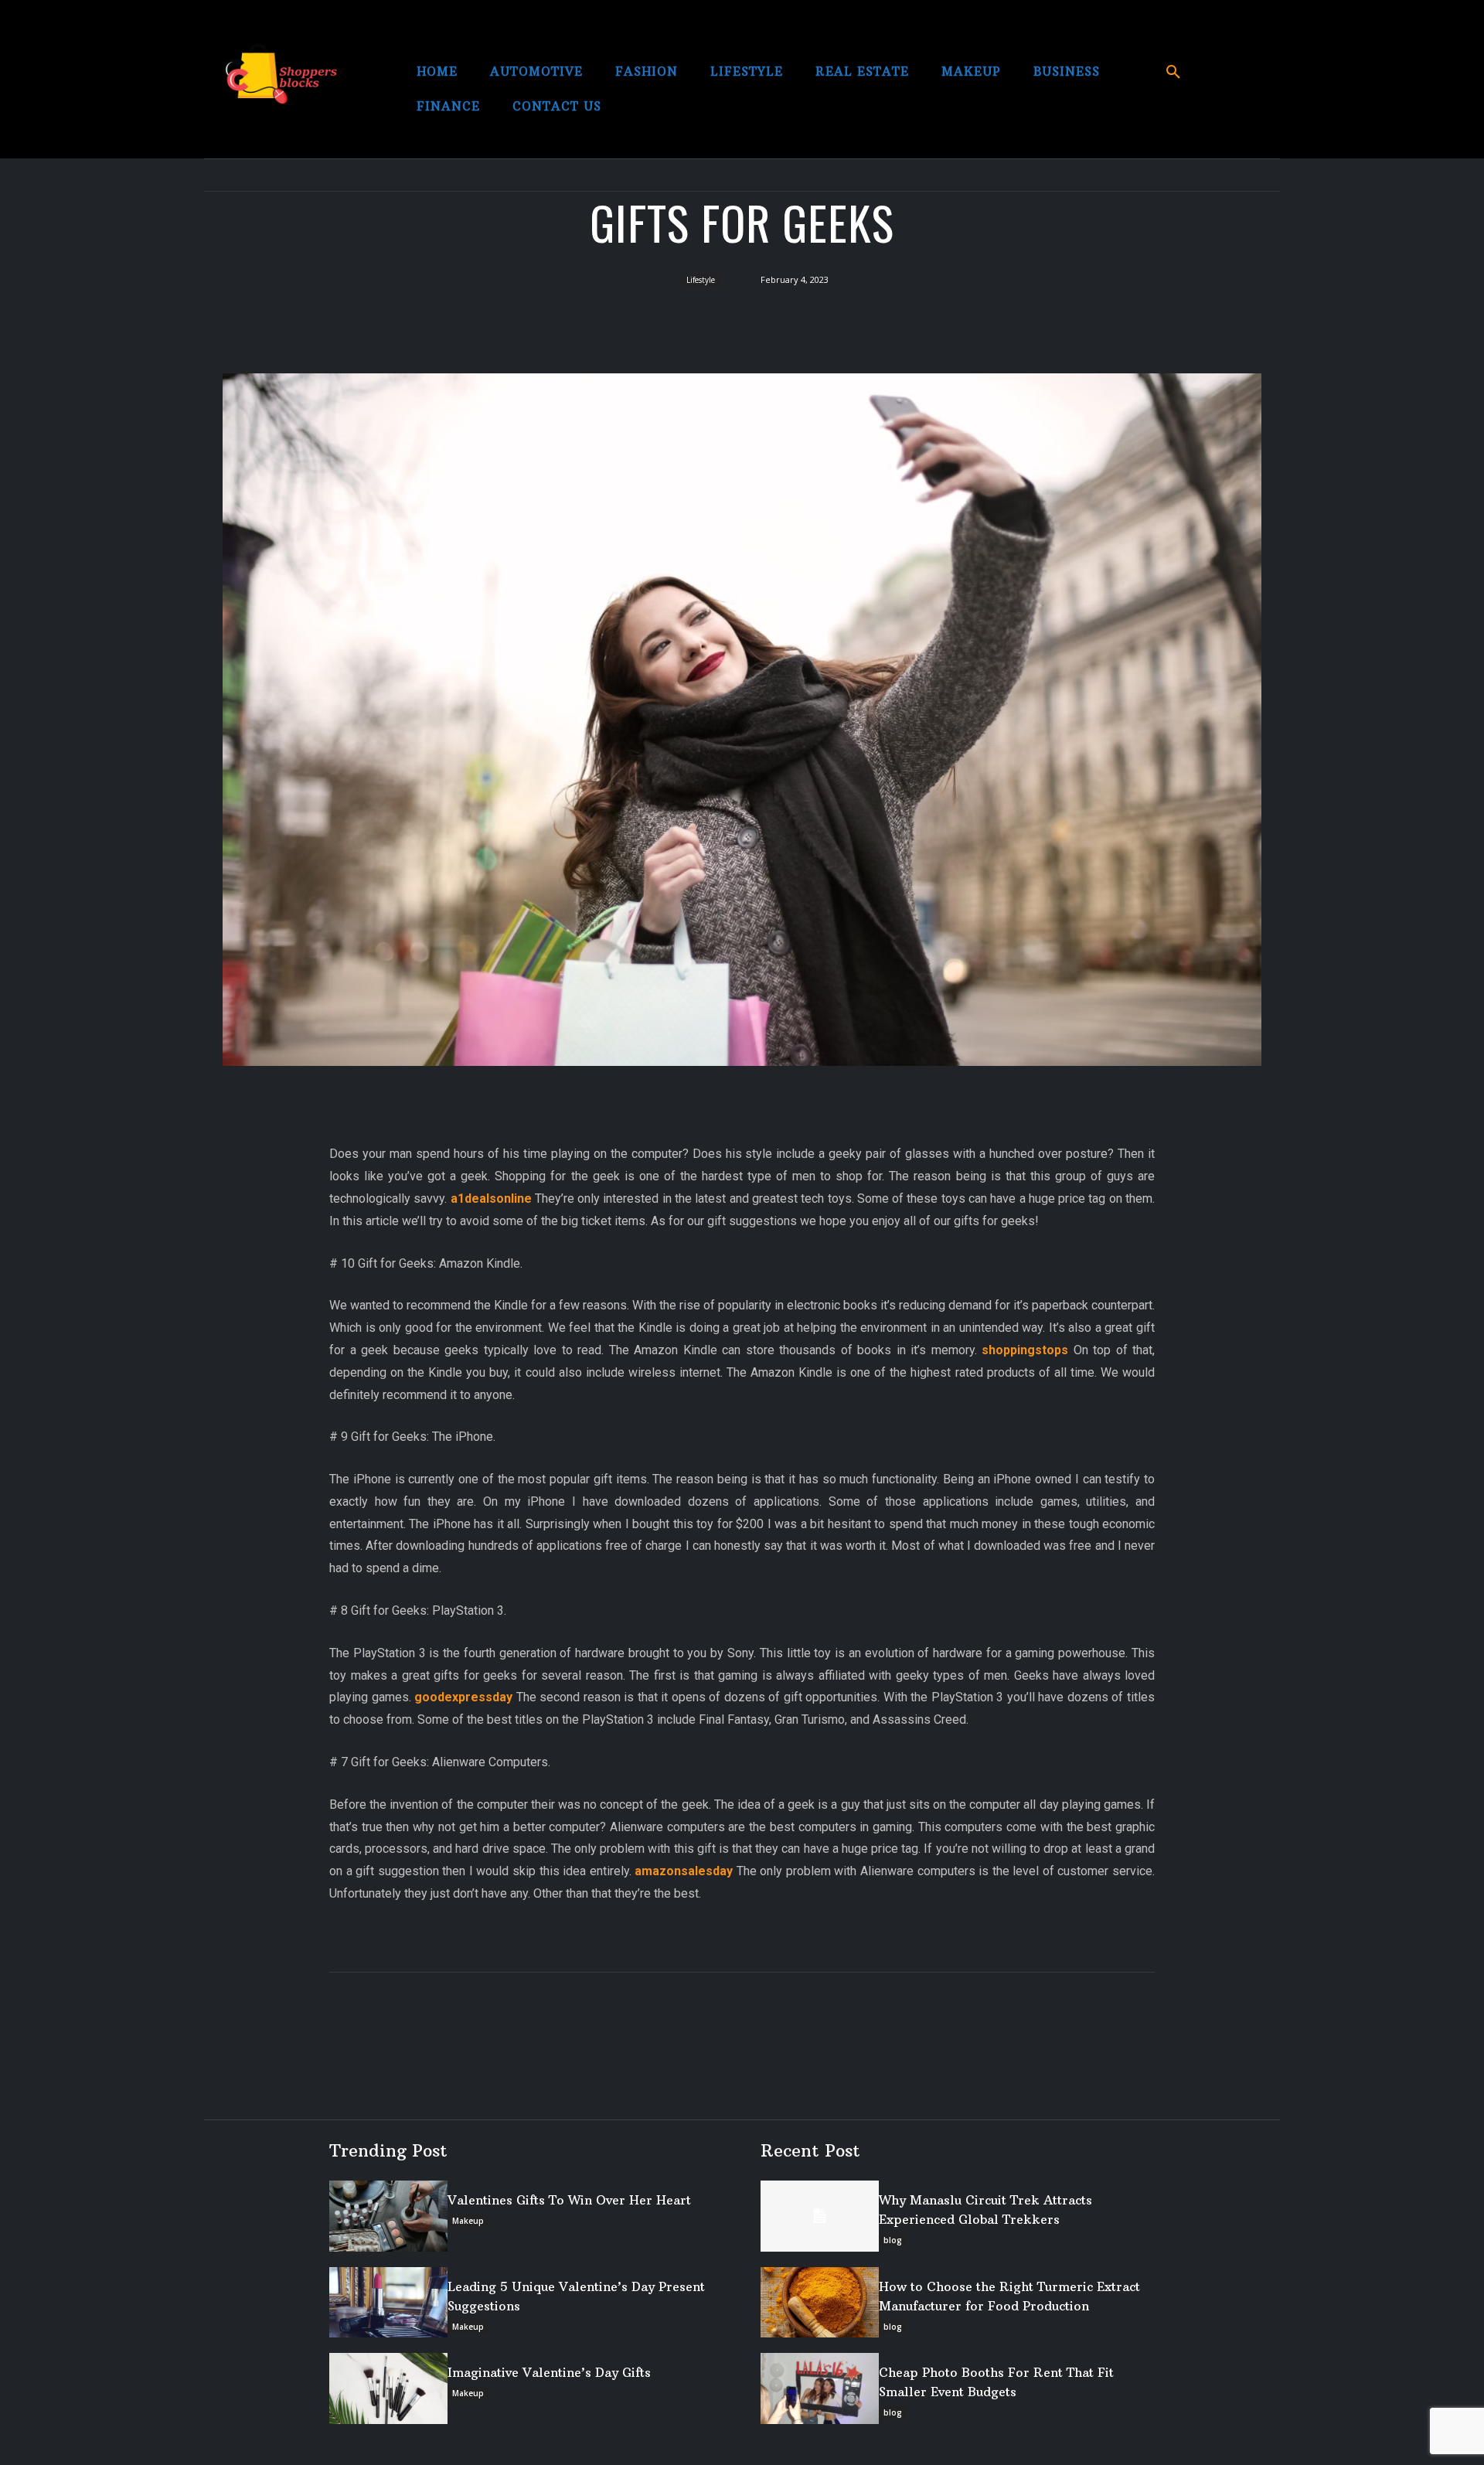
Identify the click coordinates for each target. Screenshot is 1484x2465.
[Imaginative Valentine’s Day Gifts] (388, 2388)
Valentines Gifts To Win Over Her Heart (569, 2200)
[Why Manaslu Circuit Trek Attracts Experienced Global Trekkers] (820, 2216)
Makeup (468, 2221)
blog (893, 2240)
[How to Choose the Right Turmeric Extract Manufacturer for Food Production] (820, 2303)
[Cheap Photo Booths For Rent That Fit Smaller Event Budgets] (820, 2388)
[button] (1173, 73)
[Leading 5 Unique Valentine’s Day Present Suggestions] (388, 2303)
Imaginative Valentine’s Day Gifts (549, 2372)
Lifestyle (701, 280)
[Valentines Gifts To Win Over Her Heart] (388, 2216)
